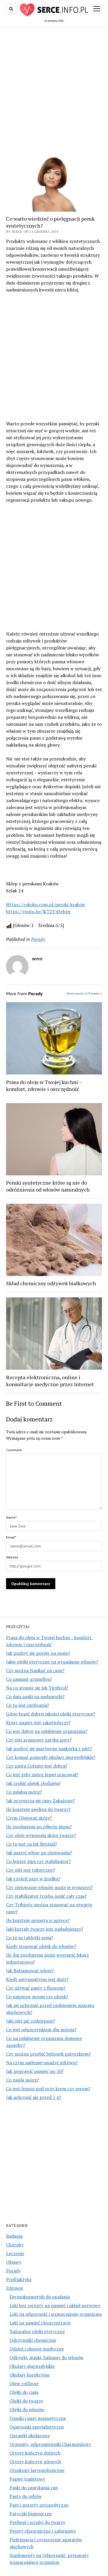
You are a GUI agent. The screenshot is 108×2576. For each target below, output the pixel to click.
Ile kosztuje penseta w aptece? (38, 1920)
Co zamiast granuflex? (29, 1679)
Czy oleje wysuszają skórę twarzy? (41, 1835)
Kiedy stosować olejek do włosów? (41, 1946)
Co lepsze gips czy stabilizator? (38, 1861)
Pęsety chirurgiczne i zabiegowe (43, 2531)
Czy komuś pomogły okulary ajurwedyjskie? (51, 1757)
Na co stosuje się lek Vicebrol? (37, 1688)
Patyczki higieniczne (31, 2514)
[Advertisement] (54, 87)
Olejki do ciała (24, 2392)
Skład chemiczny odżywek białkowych (51, 1283)
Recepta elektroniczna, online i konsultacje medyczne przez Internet (50, 1381)
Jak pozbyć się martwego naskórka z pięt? (49, 1748)
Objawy (14, 2262)
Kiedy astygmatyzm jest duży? (37, 1979)
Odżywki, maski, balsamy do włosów (47, 2357)
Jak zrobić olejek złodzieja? (33, 1783)
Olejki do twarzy (26, 2401)
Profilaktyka (19, 2279)
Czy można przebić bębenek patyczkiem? (48, 2054)
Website (12, 1557)
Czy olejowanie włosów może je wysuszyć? (49, 1887)
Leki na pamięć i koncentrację (40, 2323)
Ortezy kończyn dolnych (35, 2453)
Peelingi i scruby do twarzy (37, 2522)
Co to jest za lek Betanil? (32, 1844)
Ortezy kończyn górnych (35, 2461)
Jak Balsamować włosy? (30, 1971)
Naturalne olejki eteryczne (37, 2331)
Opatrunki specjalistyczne (37, 2427)
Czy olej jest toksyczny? (31, 1870)
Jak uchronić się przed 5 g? (34, 2097)
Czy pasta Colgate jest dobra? (37, 1766)
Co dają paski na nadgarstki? (35, 1696)
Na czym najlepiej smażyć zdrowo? (42, 2062)
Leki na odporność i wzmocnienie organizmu (56, 2314)
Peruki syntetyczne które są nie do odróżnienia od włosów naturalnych (48, 1186)
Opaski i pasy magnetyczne (38, 2418)
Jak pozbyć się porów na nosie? (38, 1653)
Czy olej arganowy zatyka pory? (39, 1740)
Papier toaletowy (27, 2479)
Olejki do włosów (27, 2409)
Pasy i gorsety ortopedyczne (39, 2505)
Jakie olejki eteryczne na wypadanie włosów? (52, 1662)
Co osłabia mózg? (24, 1792)
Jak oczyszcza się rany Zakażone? (40, 1801)
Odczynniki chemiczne (33, 2340)
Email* (11, 1537)
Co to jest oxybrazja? (28, 1705)
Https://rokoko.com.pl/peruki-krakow (46, 904)
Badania (14, 2236)
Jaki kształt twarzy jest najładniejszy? (45, 1929)
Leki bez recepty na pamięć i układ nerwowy (55, 2305)
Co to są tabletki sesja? (30, 1938)
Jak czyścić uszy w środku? (33, 1879)
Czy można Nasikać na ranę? (35, 1670)
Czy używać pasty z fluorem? (36, 1988)
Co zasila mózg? (22, 2080)
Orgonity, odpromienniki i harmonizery (50, 2444)
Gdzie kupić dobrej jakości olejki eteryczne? (51, 1714)
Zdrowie (15, 2288)
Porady (13, 2271)
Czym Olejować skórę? (29, 1818)
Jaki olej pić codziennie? (31, 2021)
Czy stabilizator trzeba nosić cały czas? (46, 1896)
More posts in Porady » (84, 993)
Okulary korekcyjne (30, 2375)
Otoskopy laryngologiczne (37, 2470)
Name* (11, 1517)
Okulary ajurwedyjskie (32, 2366)
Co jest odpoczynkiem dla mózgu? (41, 2030)
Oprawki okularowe (30, 2435)
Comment (14, 1450)
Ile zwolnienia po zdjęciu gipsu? (39, 1827)
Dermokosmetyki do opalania (40, 2297)
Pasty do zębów (26, 2496)
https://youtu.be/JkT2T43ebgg (38, 911)
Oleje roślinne (24, 2383)
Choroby (15, 2245)
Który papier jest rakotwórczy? (38, 1722)
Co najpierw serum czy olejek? (37, 1997)
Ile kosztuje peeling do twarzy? (38, 1809)
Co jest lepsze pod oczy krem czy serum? (48, 2089)
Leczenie (15, 2253)
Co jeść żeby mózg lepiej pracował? (42, 1774)
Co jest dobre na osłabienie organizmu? (47, 1731)
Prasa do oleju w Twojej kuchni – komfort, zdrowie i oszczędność (44, 1085)
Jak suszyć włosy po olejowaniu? (39, 1853)
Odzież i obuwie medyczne (37, 2349)
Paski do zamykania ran (34, 2488)
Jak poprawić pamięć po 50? (35, 2071)
